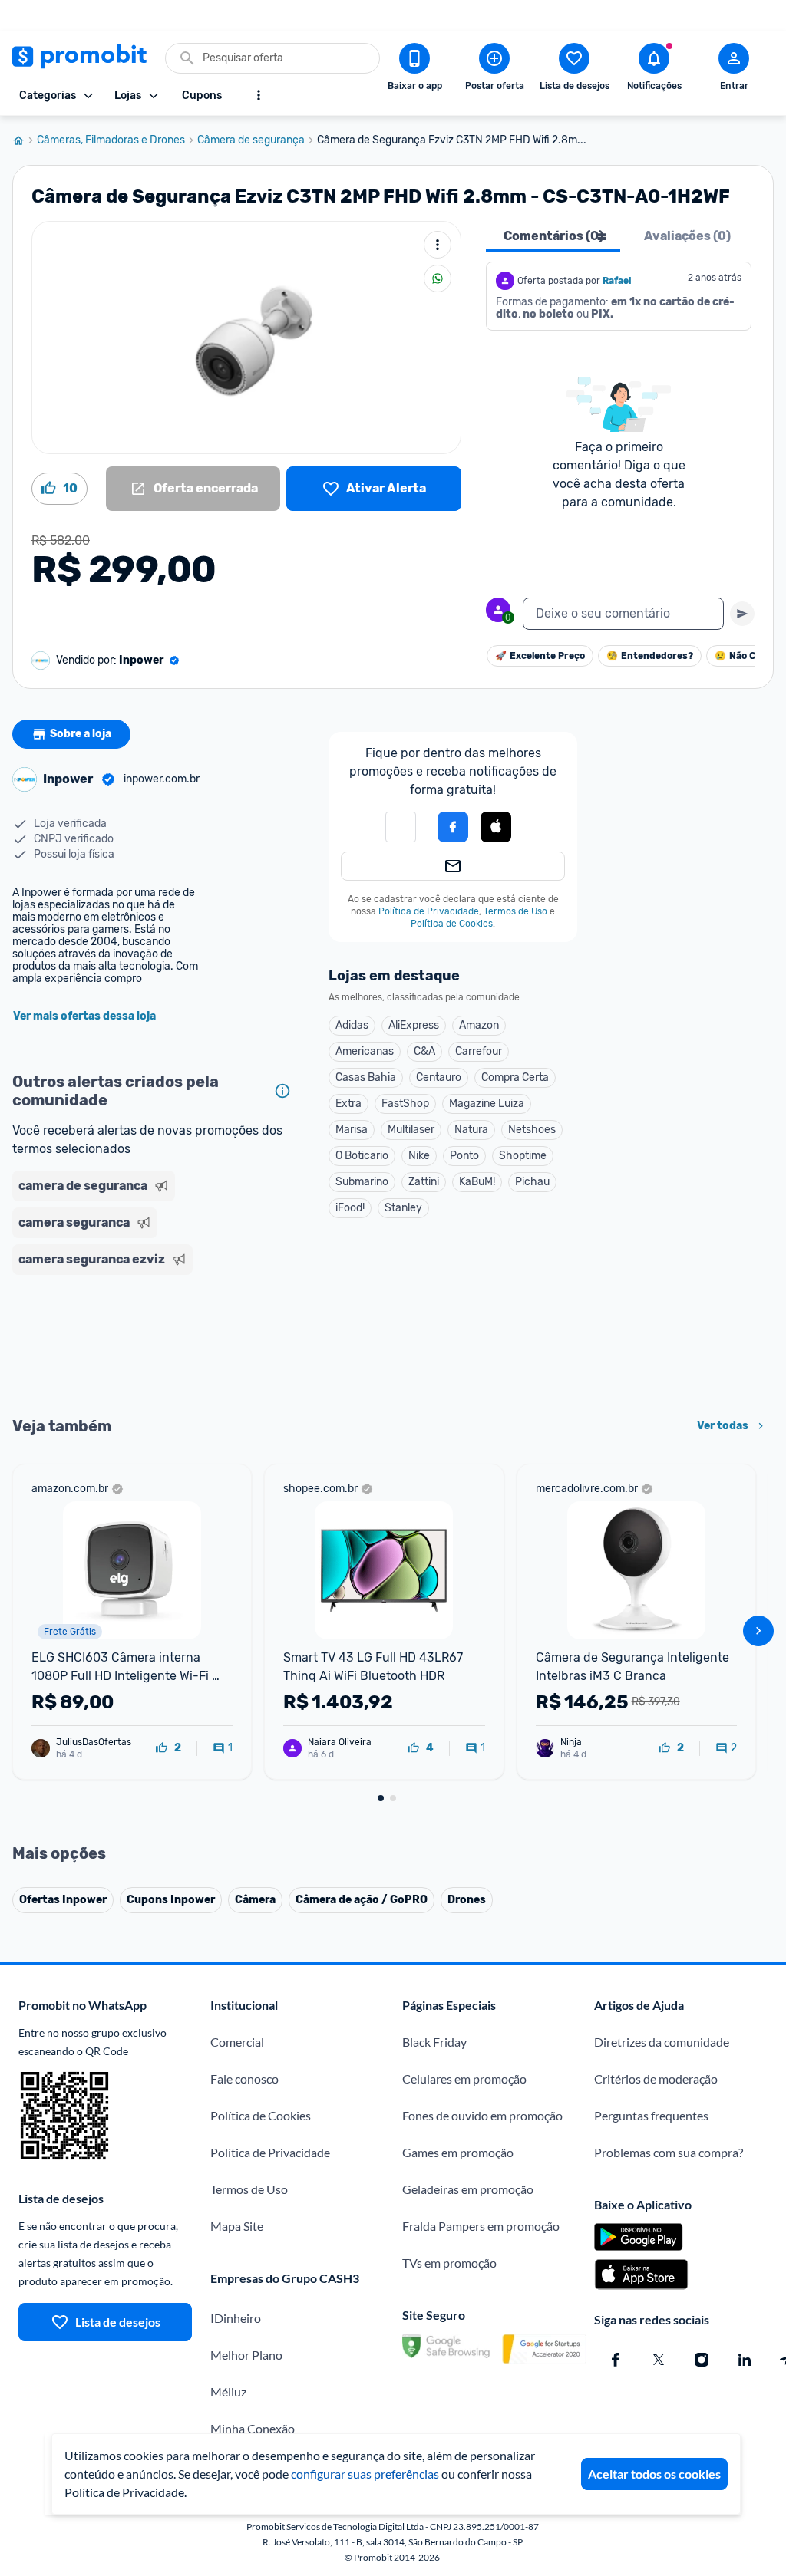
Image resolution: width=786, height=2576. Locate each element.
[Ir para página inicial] (25, 140)
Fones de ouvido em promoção (482, 2115)
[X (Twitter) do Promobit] (659, 2360)
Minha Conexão (253, 2428)
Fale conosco (244, 2079)
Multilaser (411, 1130)
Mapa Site (237, 2226)
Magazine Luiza (487, 1104)
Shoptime (523, 1156)
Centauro (439, 1077)
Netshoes (532, 1130)
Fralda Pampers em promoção (481, 2226)
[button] (401, 827)
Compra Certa (515, 1077)
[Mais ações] (438, 245)
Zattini (424, 1182)
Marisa (352, 1130)
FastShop (405, 1104)
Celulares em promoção (464, 2079)
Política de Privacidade (429, 911)
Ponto (464, 1156)
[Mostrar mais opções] (259, 95)
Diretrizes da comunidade (662, 2042)
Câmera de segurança (251, 140)
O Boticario (362, 1156)
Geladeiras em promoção (468, 2189)
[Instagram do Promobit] (702, 2360)
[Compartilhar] (438, 278)
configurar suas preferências (365, 2474)
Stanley (403, 1208)
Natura (471, 1130)
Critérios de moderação (656, 2079)
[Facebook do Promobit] (616, 2360)
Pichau (532, 1182)
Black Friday (434, 2042)
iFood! (350, 1208)
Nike (419, 1156)
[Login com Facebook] (453, 827)
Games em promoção (458, 2152)
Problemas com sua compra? (669, 2152)
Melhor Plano (246, 2355)
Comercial (237, 2042)
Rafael (618, 281)
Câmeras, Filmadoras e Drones (111, 140)
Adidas (352, 1025)
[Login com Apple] (496, 827)
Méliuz (228, 2392)
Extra (348, 1104)
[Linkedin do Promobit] (745, 2360)
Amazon (479, 1025)
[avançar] (758, 1631)
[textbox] (623, 614)
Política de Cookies (452, 924)
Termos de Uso (515, 911)
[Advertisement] (155, 1344)
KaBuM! (477, 1182)
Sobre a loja (81, 734)
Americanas (365, 1051)
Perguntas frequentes (651, 2115)
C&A (424, 1051)
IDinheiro (236, 2318)
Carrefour (479, 1051)
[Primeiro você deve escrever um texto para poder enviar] (742, 614)
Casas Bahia (366, 1077)
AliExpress (414, 1025)
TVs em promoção (449, 2263)
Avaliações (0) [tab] (687, 236)
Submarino (362, 1182)
